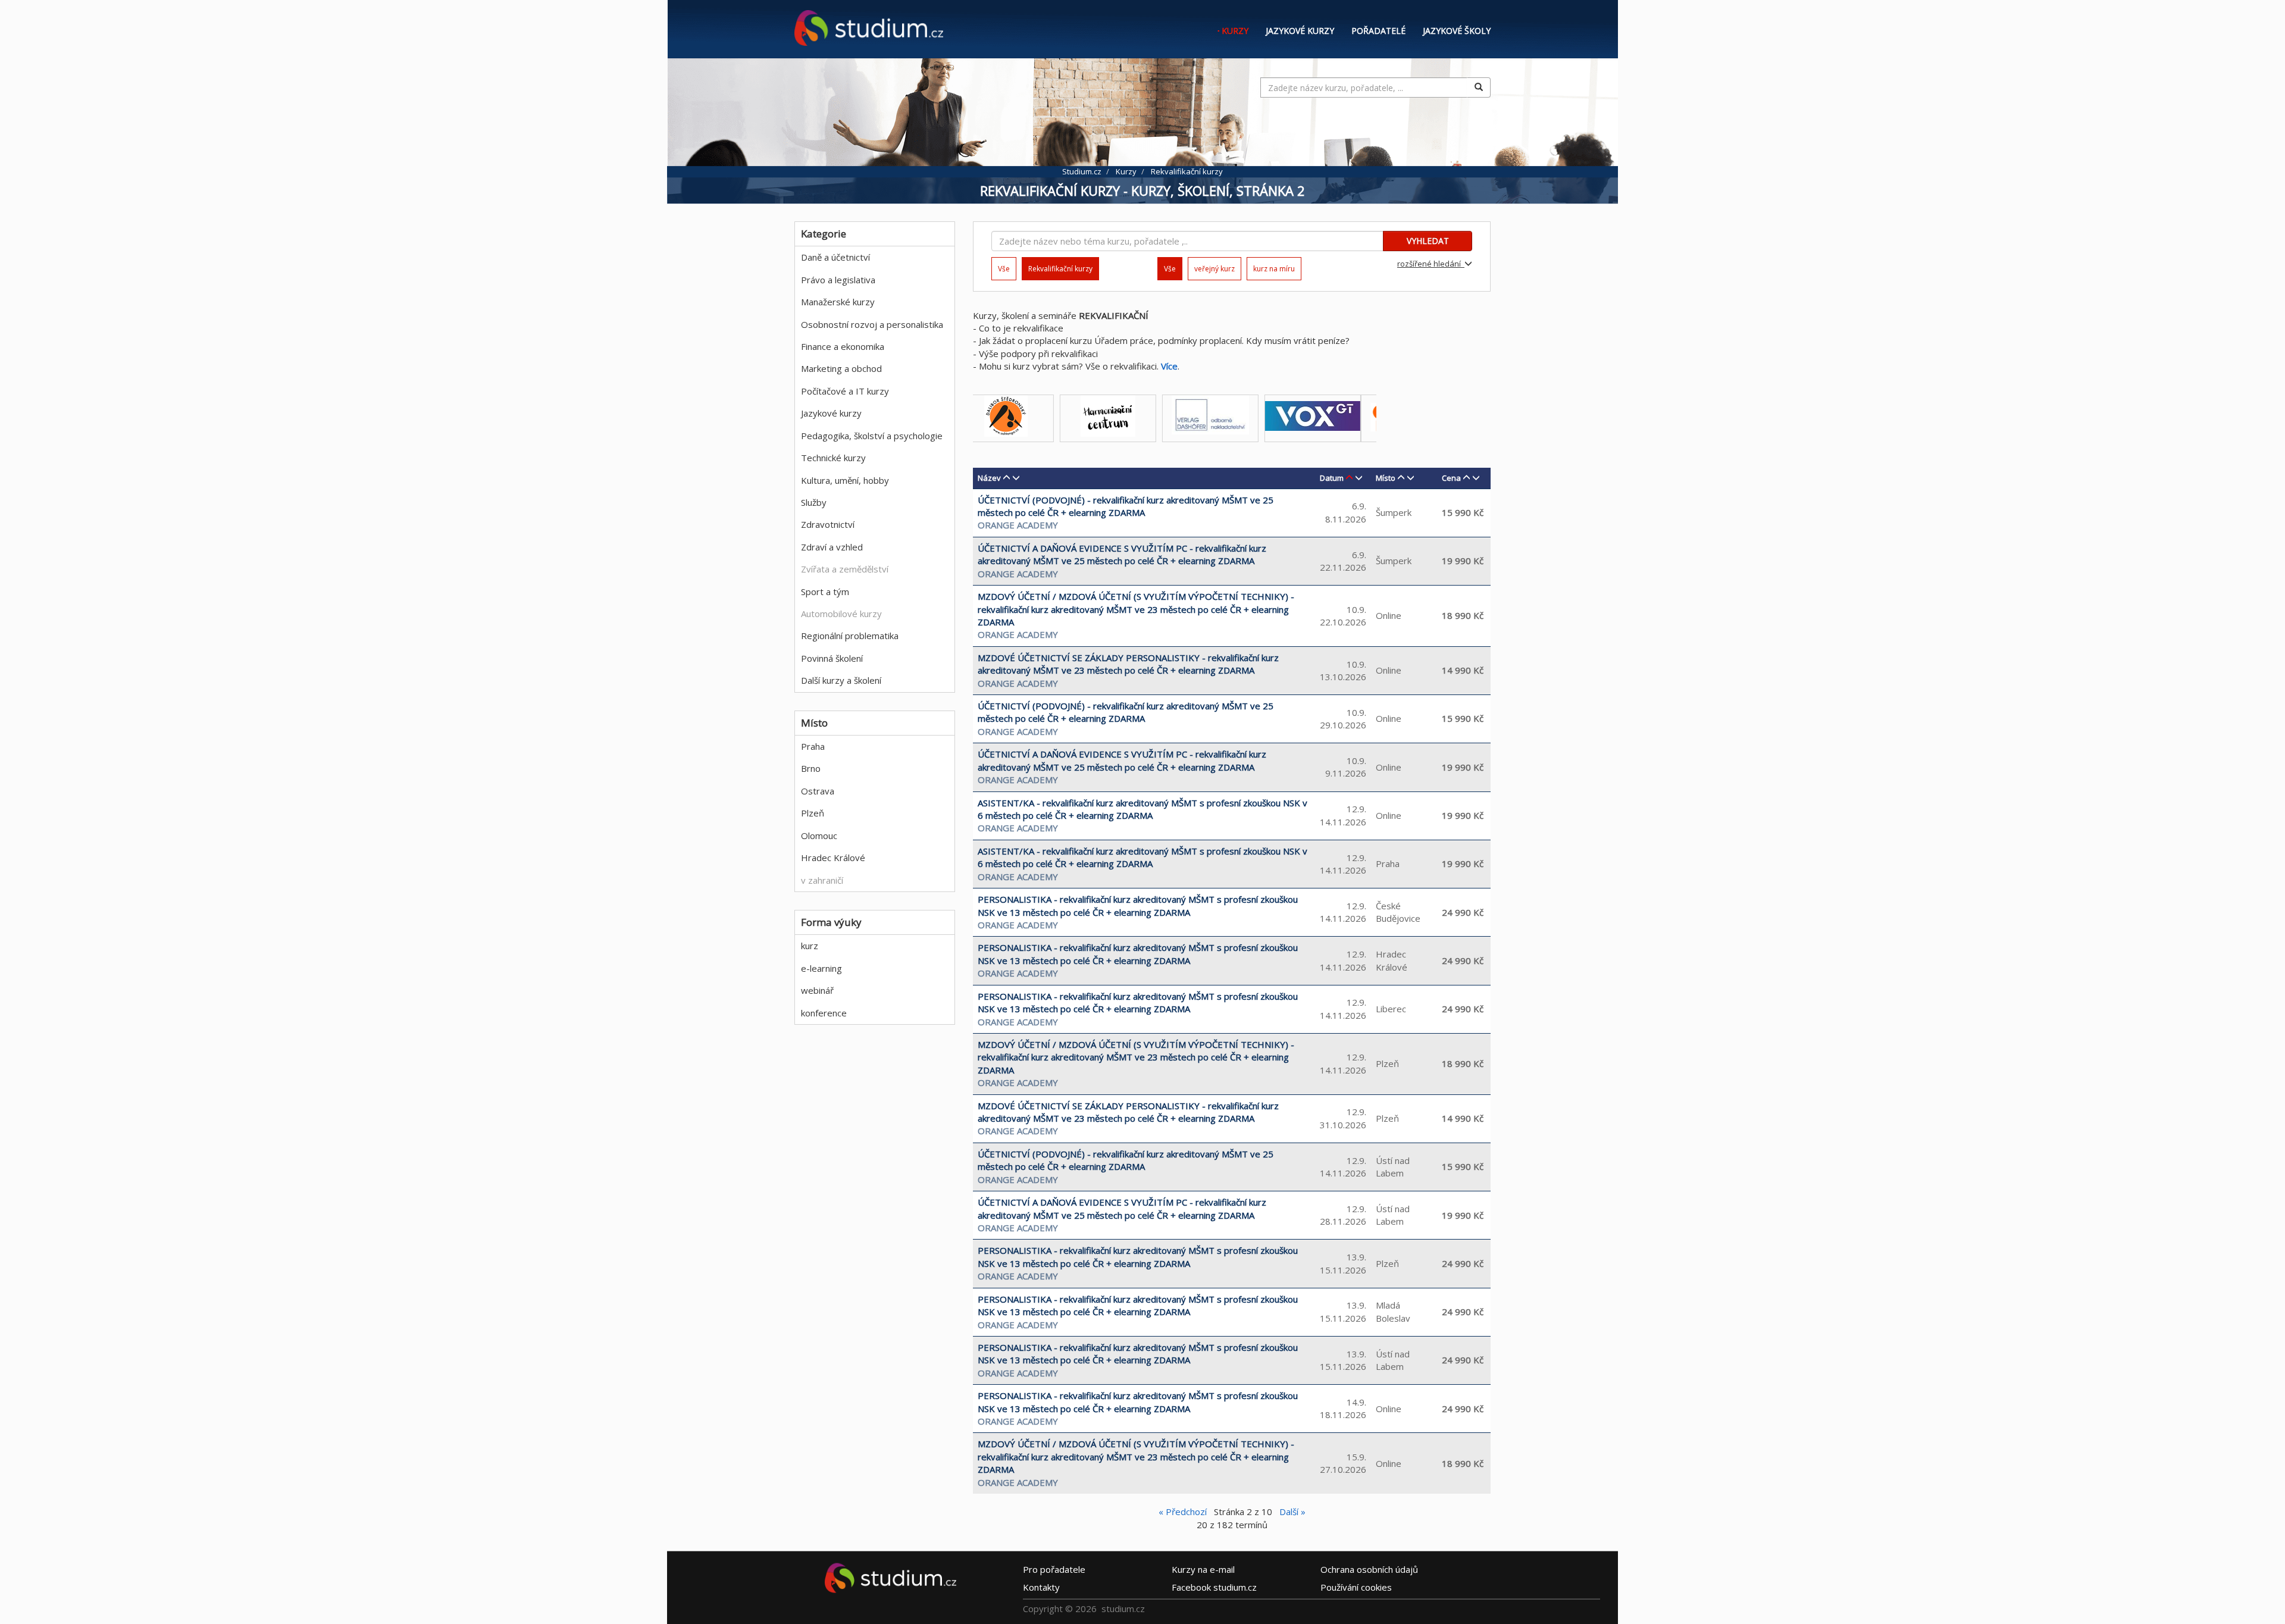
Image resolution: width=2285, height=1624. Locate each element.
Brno (811, 768)
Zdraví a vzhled (832, 547)
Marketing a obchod (841, 368)
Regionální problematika (850, 636)
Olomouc (819, 836)
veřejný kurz (1215, 269)
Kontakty (1041, 1587)
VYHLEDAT (1428, 241)
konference (824, 1013)
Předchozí (1183, 1512)
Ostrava (818, 791)
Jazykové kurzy (1300, 31)
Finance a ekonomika (843, 346)
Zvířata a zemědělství (845, 569)
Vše (1004, 269)
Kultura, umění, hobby (845, 480)
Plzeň (813, 813)
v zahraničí (822, 880)
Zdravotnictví (828, 524)
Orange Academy (1018, 525)
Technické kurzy (833, 458)
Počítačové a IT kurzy (845, 391)
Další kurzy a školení (841, 680)
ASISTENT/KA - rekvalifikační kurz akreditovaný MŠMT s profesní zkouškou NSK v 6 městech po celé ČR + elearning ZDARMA (1142, 809)
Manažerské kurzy (838, 302)
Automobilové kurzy (841, 614)
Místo (1386, 478)
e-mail (1203, 1569)
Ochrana (1369, 1569)
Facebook (1214, 1587)
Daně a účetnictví (835, 257)
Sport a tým (825, 592)
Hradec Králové (833, 858)
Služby (814, 502)
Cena (1451, 478)
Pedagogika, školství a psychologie (872, 436)
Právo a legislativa (838, 280)
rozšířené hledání (1431, 264)
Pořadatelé (1378, 31)
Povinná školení (832, 658)
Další (1292, 1512)
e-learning (821, 968)
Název (989, 478)
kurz (810, 946)
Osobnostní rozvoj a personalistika (872, 324)
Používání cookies (1356, 1587)
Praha (813, 746)
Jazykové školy (1457, 31)
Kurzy (1235, 31)
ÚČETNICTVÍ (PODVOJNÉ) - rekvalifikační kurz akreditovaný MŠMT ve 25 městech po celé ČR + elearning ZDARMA (1126, 506)
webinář (817, 990)
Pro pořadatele (1054, 1569)
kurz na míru (1274, 269)
